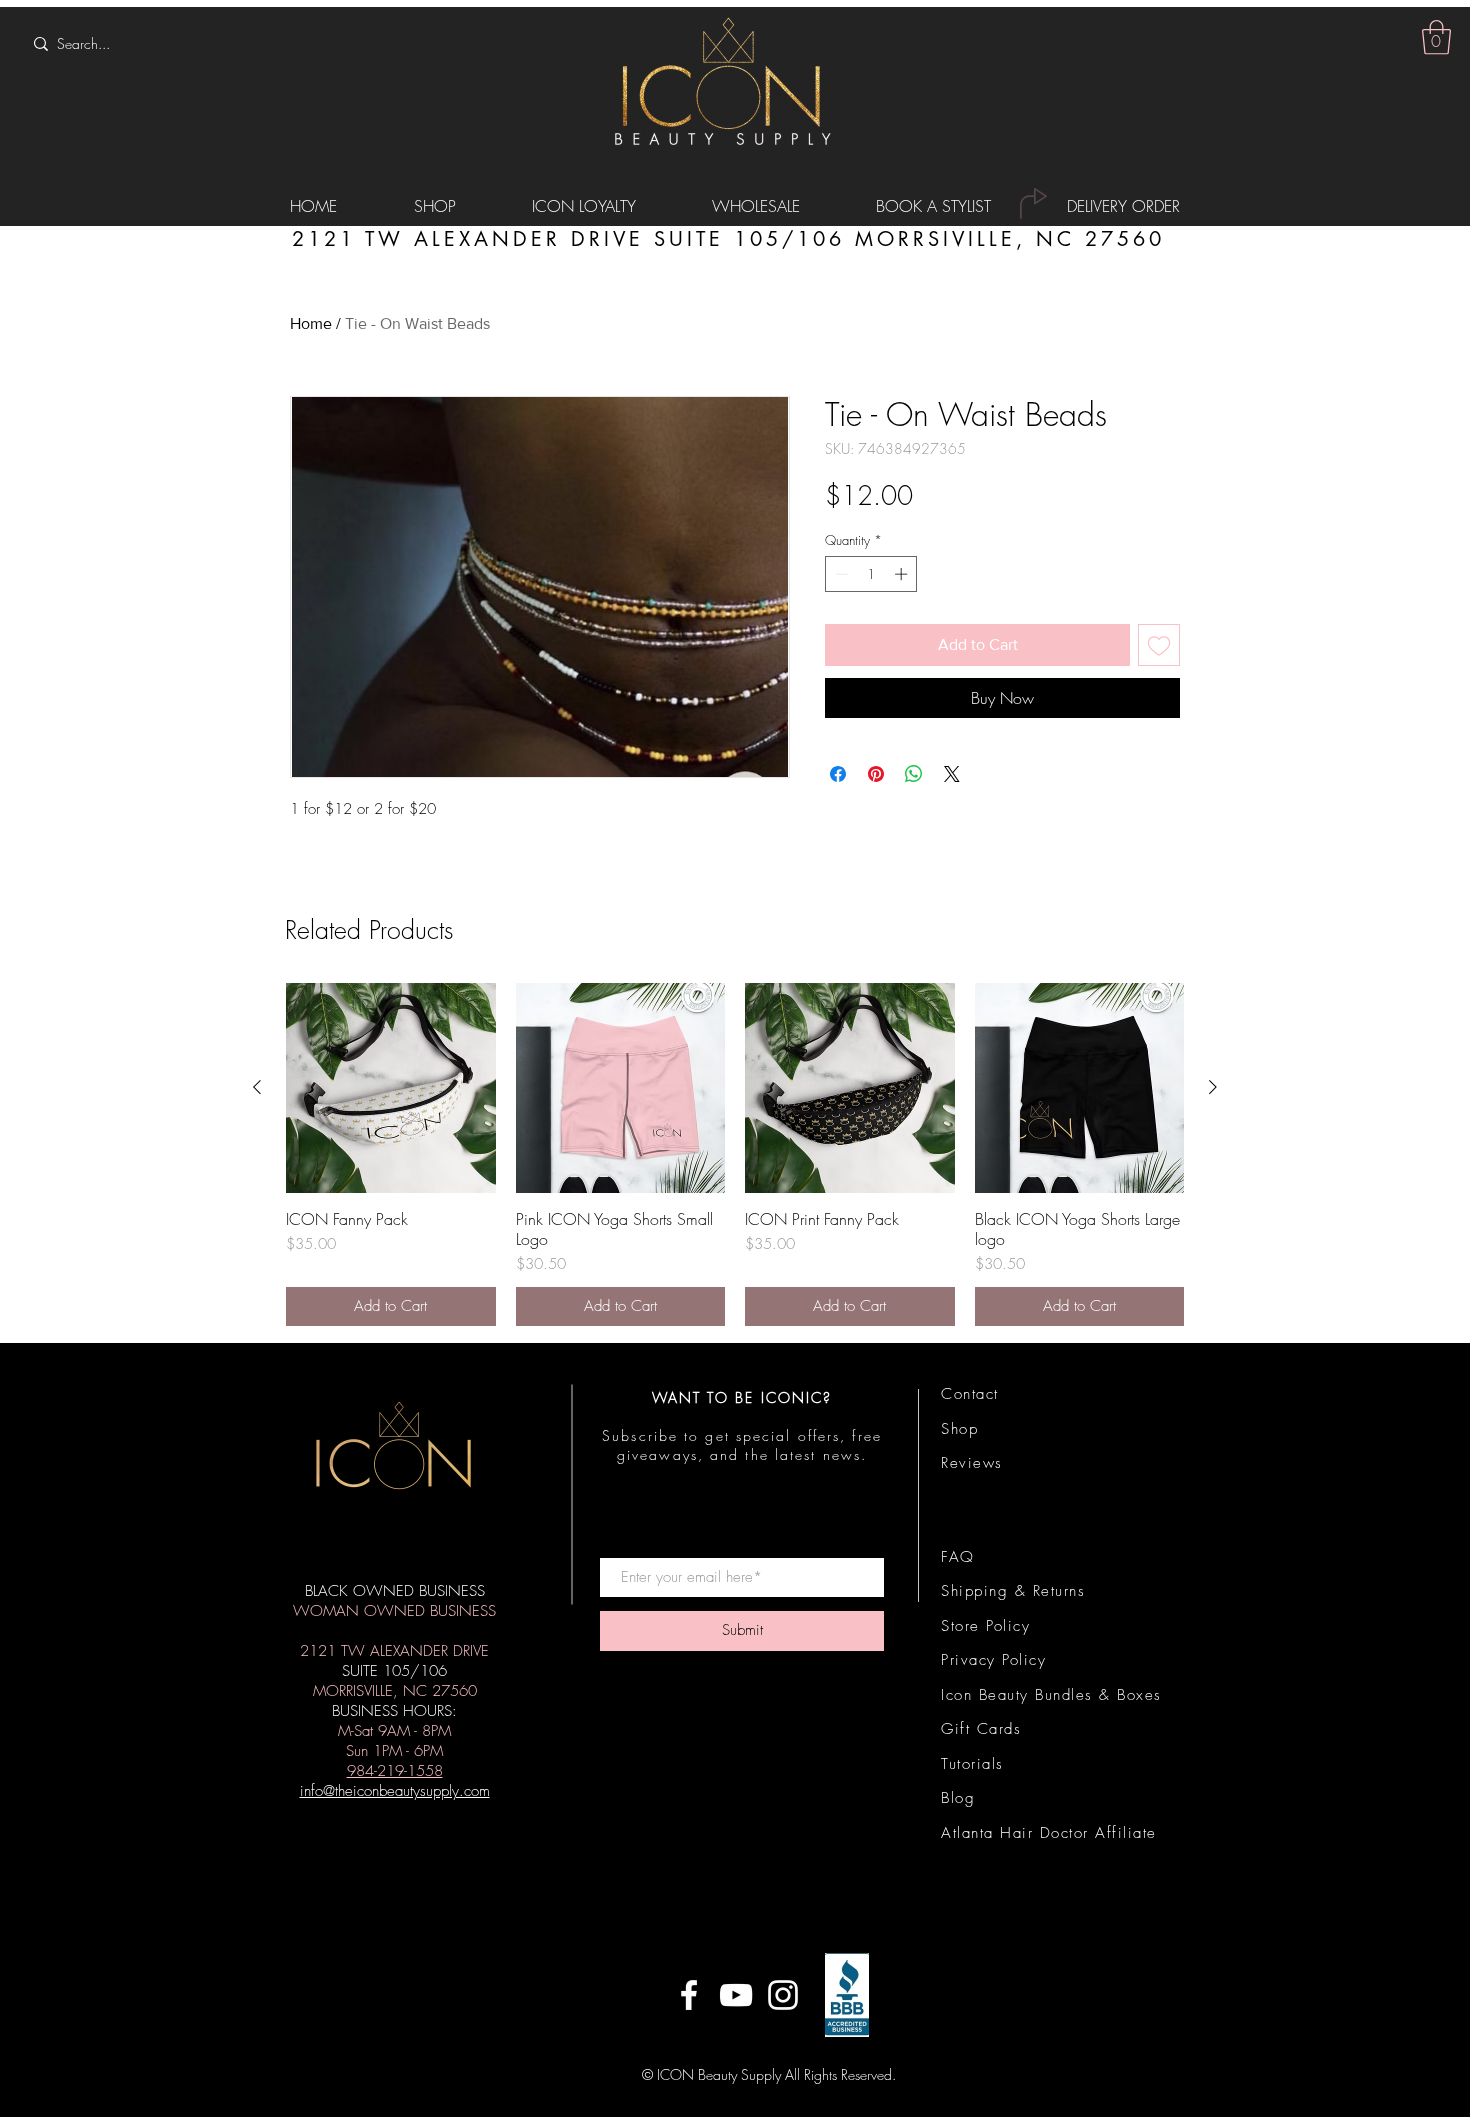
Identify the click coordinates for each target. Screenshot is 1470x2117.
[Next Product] (1213, 1087)
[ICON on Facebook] (689, 1995)
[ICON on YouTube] (736, 1995)
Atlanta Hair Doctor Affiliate (1049, 1833)
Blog (958, 1798)
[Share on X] (952, 774)
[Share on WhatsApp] (914, 774)
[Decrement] (840, 574)
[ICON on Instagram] (783, 1995)
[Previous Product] (257, 1087)
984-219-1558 (395, 1771)
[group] (735, 1154)
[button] (1436, 37)
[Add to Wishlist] (1159, 645)
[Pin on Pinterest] (876, 774)
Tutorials (972, 1764)
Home (311, 323)
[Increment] (903, 574)
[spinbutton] (871, 574)
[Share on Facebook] (838, 774)
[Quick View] (391, 1088)
